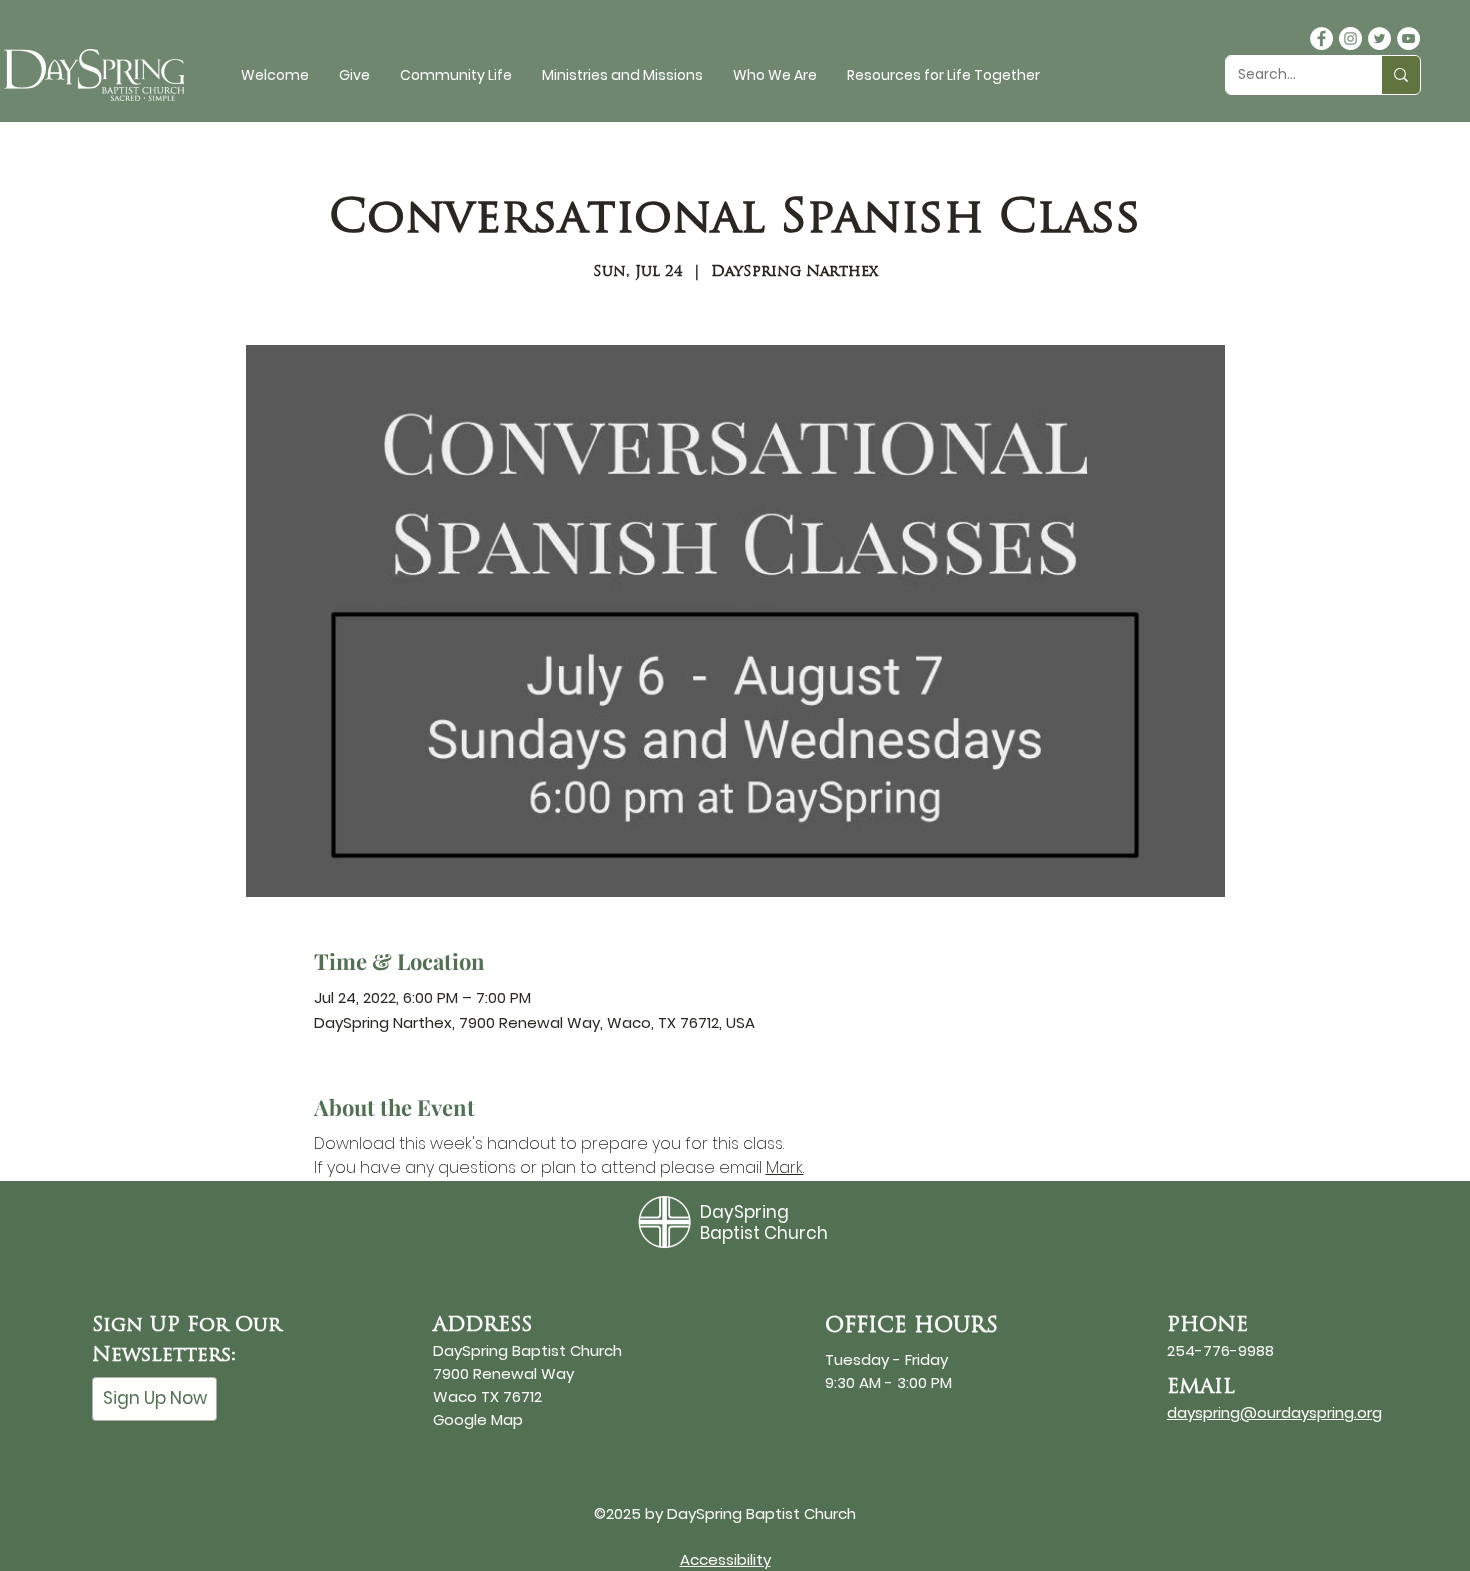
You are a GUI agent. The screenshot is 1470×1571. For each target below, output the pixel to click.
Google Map (478, 1419)
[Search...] (1400, 75)
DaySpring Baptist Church (764, 1222)
